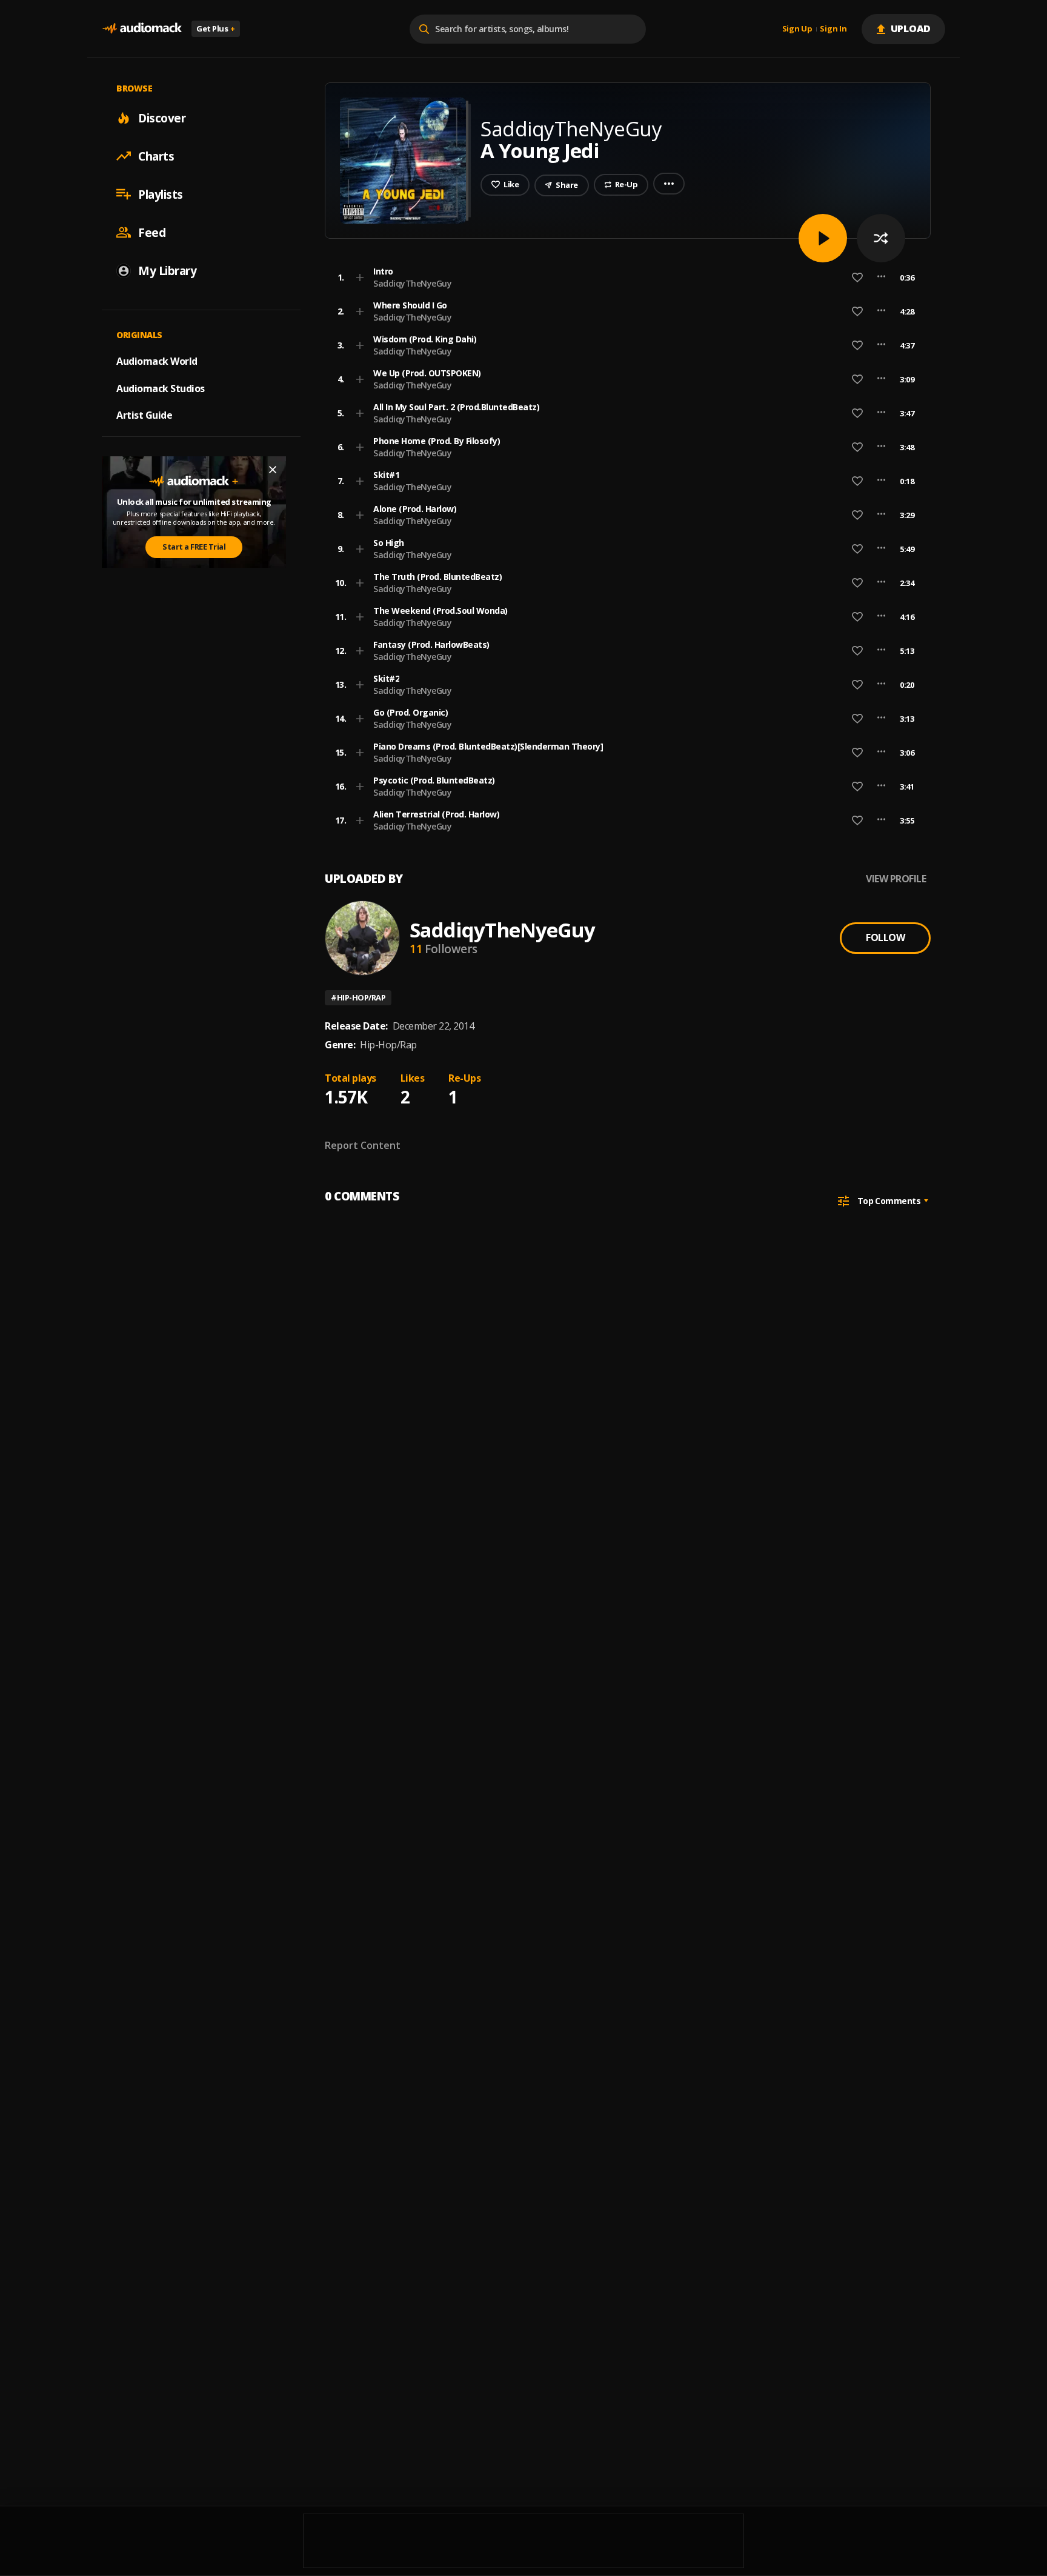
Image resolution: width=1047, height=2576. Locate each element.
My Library (167, 270)
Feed (152, 232)
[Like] (857, 278)
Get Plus (216, 28)
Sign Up (797, 29)
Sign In (833, 29)
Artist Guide (144, 415)
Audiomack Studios (161, 388)
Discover (162, 118)
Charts (156, 156)
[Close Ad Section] (273, 470)
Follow (885, 937)
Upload (911, 28)
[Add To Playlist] (360, 278)
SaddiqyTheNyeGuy (412, 283)
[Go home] (142, 29)
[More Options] (881, 278)
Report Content (363, 1145)
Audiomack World (157, 361)
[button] (624, 278)
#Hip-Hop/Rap (358, 997)
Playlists (161, 194)
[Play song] (823, 238)
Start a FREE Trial (194, 547)
